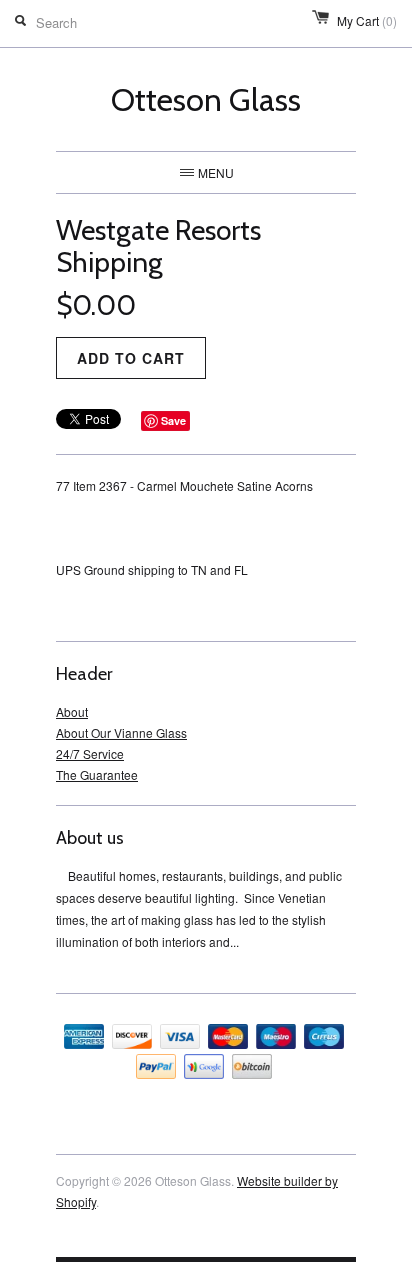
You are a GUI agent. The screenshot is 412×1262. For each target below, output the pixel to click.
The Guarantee (97, 774)
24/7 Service (90, 753)
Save (173, 420)
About (72, 711)
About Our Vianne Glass (121, 732)
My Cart (367, 20)
